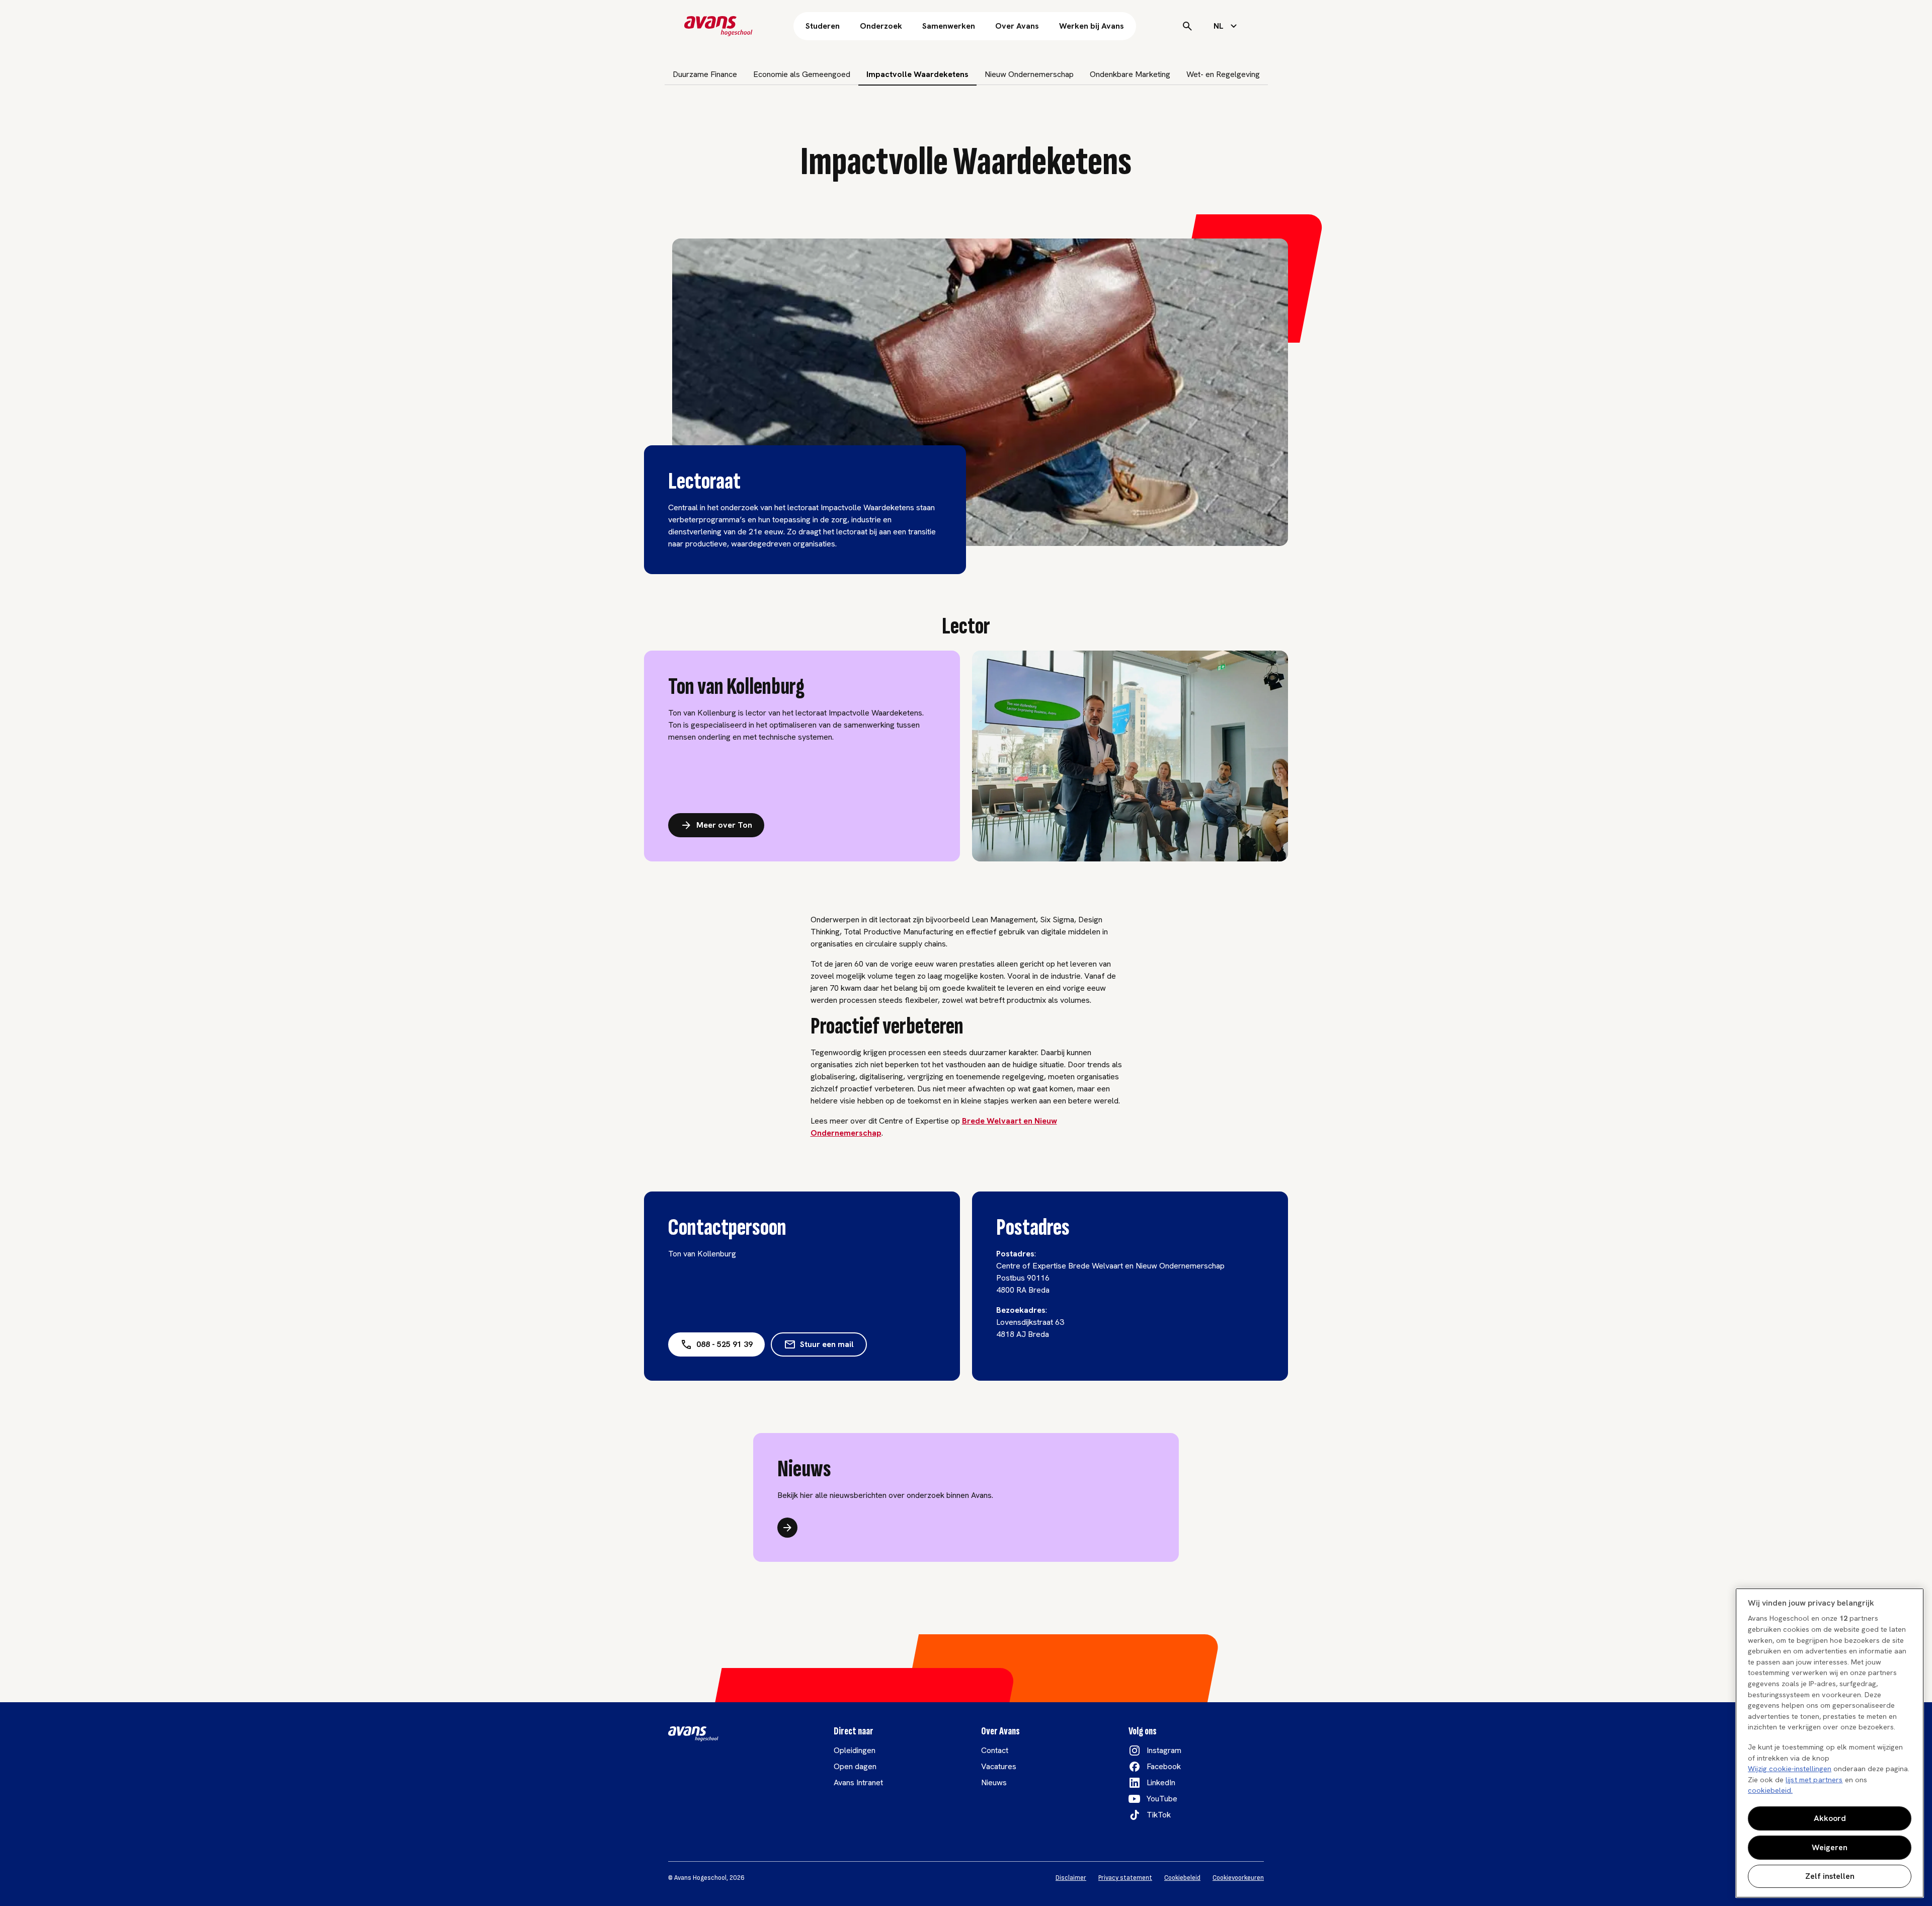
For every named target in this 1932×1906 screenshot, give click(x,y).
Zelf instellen (1830, 1876)
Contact (995, 1750)
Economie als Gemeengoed (802, 74)
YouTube (1162, 1799)
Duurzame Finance (705, 74)
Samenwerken (949, 26)
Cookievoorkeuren (1238, 1878)
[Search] (1187, 26)
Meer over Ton (724, 825)
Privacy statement (1125, 1878)
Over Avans (1017, 26)
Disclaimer (1071, 1878)
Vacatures (999, 1766)
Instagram (1164, 1750)
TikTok (1159, 1815)
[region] (1830, 1743)
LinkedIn (1161, 1782)
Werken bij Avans (1092, 26)
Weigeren (1830, 1847)
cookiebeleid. (1770, 1790)
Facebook (1164, 1766)
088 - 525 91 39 (725, 1344)
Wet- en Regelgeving (1223, 74)
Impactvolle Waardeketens (917, 74)
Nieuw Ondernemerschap (1029, 74)
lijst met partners (1814, 1780)
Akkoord (1830, 1818)
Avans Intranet (858, 1782)
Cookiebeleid (1182, 1878)
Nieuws (994, 1782)
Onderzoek (881, 26)
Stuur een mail (827, 1344)
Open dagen (855, 1766)
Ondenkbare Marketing (1130, 74)
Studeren (823, 26)
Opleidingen (855, 1750)
